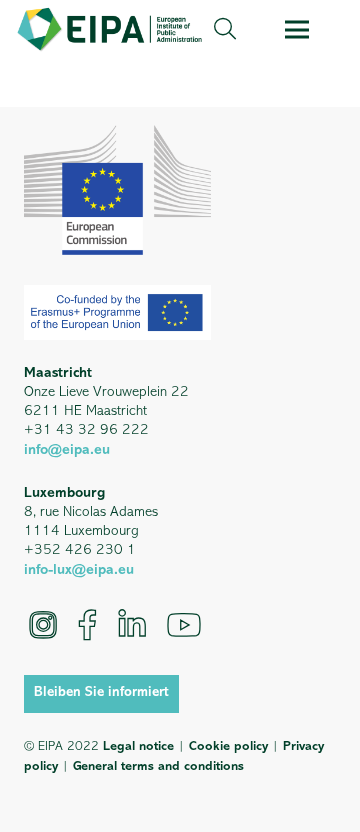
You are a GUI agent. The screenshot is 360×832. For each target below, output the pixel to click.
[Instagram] (43, 625)
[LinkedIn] (132, 625)
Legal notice (138, 746)
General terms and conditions (158, 766)
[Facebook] (87, 625)
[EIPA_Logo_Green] (109, 29)
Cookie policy (228, 746)
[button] (225, 29)
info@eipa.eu (67, 450)
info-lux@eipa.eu (79, 570)
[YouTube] (184, 625)
